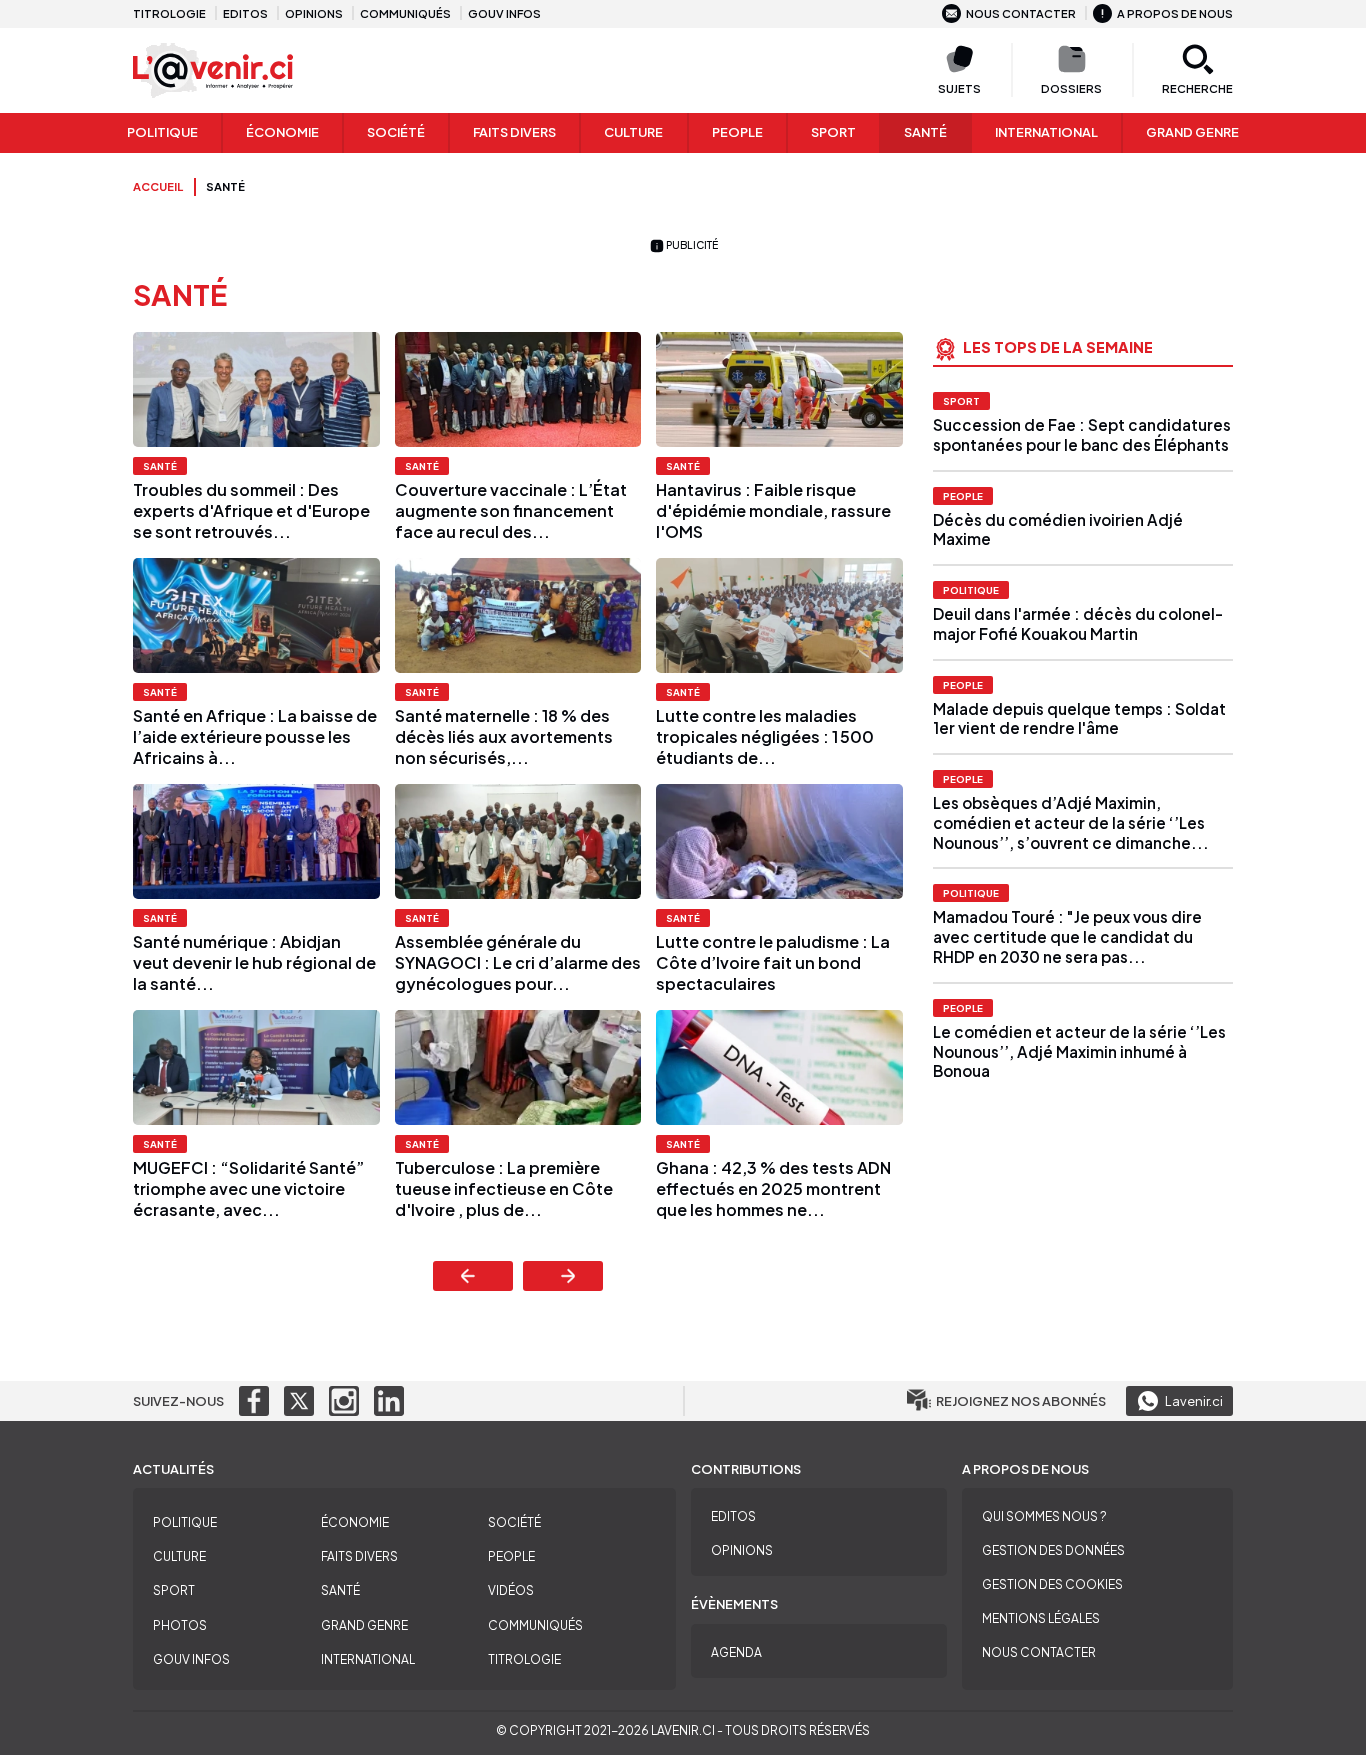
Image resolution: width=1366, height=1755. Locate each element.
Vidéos (511, 1590)
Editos (245, 13)
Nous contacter (1021, 13)
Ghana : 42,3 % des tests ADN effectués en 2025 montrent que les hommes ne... (773, 1188)
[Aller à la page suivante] (563, 1276)
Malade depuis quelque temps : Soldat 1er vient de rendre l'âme (1079, 718)
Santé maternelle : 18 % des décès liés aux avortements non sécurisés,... (504, 736)
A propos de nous (1175, 13)
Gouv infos (504, 13)
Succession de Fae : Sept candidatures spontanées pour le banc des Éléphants (1082, 434)
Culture (633, 132)
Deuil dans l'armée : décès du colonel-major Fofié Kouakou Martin (1078, 623)
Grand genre (1192, 132)
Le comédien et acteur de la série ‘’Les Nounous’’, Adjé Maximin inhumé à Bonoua (1079, 1051)
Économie (282, 132)
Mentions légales (1041, 1618)
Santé (925, 132)
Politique (162, 132)
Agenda (736, 1652)
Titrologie (169, 13)
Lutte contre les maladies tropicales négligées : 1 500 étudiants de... (765, 736)
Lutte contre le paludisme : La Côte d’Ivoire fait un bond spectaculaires (773, 962)
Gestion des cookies (1052, 1584)
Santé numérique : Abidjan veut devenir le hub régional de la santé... (254, 962)
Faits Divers (514, 132)
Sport (833, 132)
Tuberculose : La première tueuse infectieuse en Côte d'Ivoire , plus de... (504, 1188)
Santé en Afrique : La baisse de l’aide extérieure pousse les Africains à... (255, 736)
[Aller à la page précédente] (473, 1276)
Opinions (314, 13)
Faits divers (359, 1556)
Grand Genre (364, 1625)
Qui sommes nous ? (1044, 1516)
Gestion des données (1053, 1550)
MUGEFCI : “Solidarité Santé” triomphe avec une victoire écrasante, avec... (248, 1188)
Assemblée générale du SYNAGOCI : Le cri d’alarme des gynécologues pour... (518, 962)
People (737, 132)
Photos (180, 1625)
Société (396, 132)
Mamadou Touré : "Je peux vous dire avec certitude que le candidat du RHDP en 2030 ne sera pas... (1067, 936)
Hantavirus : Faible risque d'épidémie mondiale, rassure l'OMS (773, 510)
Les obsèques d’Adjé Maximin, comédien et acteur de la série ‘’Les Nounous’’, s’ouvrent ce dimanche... (1071, 822)
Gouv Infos (191, 1659)
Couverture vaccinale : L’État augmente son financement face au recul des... (511, 510)
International (1046, 132)
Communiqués (405, 13)
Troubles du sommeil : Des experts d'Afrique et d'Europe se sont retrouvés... (251, 510)
